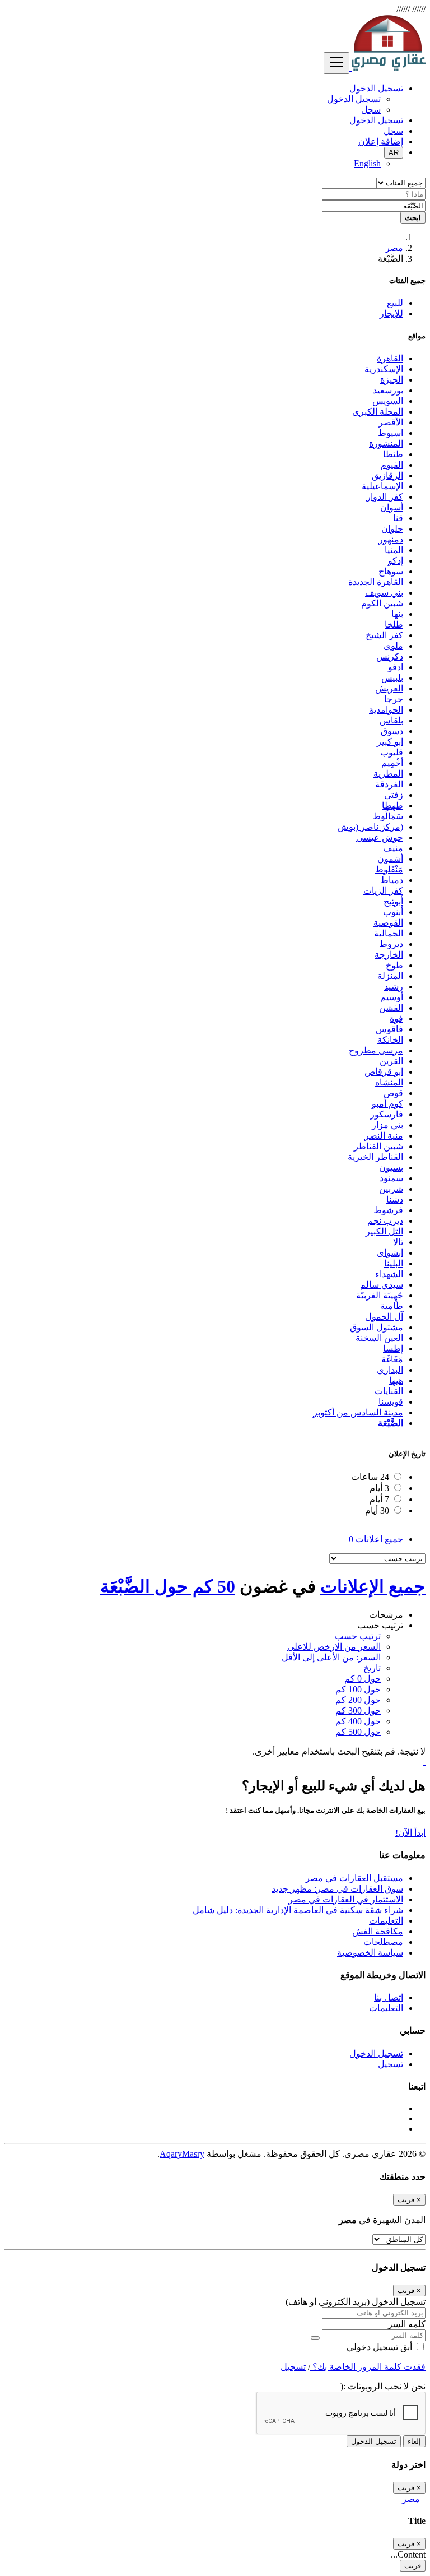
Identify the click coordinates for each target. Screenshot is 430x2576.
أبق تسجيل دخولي (380, 2347)
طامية (392, 1306)
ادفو (396, 667)
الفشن (391, 1008)
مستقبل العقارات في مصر (354, 1878)
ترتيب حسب (358, 1636)
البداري (390, 1370)
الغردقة (389, 784)
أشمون (390, 859)
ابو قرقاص (384, 1072)
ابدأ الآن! (410, 1833)
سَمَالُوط (388, 816)
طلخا (394, 625)
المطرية (388, 774)
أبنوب (393, 912)
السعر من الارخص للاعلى (334, 1647)
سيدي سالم (382, 1285)
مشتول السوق (377, 1327)
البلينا (394, 1263)
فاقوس (389, 1029)
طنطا (393, 454)
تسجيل (391, 2064)
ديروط (391, 944)
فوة (396, 1018)
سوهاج (391, 571)
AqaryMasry (182, 2154)
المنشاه (389, 1082)
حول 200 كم (358, 1700)
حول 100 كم (358, 1689)
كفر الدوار (385, 497)
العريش (389, 688)
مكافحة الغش (378, 1931)
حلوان (392, 529)
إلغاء (414, 2441)
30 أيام (377, 1510)
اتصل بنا (389, 1997)
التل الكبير (384, 1231)
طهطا (392, 806)
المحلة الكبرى (378, 412)
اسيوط (391, 433)
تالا (398, 1242)
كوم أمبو (387, 1104)
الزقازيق (387, 475)
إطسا (393, 1349)
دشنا (395, 1199)
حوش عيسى (380, 837)
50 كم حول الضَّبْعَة (168, 1586)
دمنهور (391, 539)
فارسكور (387, 1114)
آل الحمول (384, 1317)
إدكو (396, 561)
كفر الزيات (383, 891)
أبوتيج (393, 901)
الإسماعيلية (382, 486)
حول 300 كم (358, 1711)
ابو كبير (390, 742)
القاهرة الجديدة (376, 582)
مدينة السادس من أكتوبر (358, 1412)
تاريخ (372, 1668)
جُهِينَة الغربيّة (380, 1295)
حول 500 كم (358, 1732)
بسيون (391, 1168)
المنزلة (390, 976)
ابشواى (390, 1253)
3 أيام (379, 1488)
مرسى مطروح (376, 1050)
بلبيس (392, 678)
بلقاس (391, 720)
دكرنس (390, 656)
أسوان (392, 507)
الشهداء (389, 1274)
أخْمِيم (392, 763)
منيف (393, 848)
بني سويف (384, 593)
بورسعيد (388, 390)
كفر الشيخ (384, 635)
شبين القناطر (378, 1146)
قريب (413, 2566)
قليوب (392, 752)
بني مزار (387, 1125)
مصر (394, 248)
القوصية (388, 923)
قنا (398, 518)
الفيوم (392, 465)
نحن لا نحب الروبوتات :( (383, 2386)
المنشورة (386, 444)
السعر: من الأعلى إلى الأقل (331, 1657)
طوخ (394, 965)
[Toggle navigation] (336, 63)
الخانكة (390, 1040)
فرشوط (388, 1210)
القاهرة (390, 358)
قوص (393, 1093)
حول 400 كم (358, 1721)
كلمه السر (407, 2324)
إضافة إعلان (381, 141)
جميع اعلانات (376, 1539)
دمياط (392, 880)
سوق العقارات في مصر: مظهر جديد (337, 1889)
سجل (371, 110)
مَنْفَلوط (389, 869)
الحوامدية (386, 710)
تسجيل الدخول (354, 99)
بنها (397, 614)
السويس (388, 401)
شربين (391, 1189)
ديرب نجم (385, 1221)
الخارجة (389, 955)
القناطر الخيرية (375, 1157)
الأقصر (391, 422)
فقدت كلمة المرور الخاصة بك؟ (368, 2367)
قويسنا (391, 1402)
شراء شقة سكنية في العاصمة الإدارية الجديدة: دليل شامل (298, 1910)
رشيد (394, 987)
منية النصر (384, 1136)
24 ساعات (370, 1477)
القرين (391, 1061)
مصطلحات (383, 1942)
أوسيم (392, 997)
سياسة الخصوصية (370, 1953)
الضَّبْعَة (391, 1423)
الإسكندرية (384, 369)
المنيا (394, 550)
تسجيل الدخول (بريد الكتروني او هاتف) (356, 2302)
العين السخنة (379, 1338)
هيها (396, 1380)
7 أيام (379, 1499)
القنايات (389, 1391)
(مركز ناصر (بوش (370, 827)
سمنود (391, 1178)
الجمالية (389, 933)
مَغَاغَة (392, 1359)
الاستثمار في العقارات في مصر (346, 1899)
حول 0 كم (363, 1679)
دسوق (392, 731)
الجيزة (392, 380)
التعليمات (386, 1921)
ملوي (393, 646)
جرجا (394, 699)
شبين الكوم (382, 603)
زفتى (394, 795)
